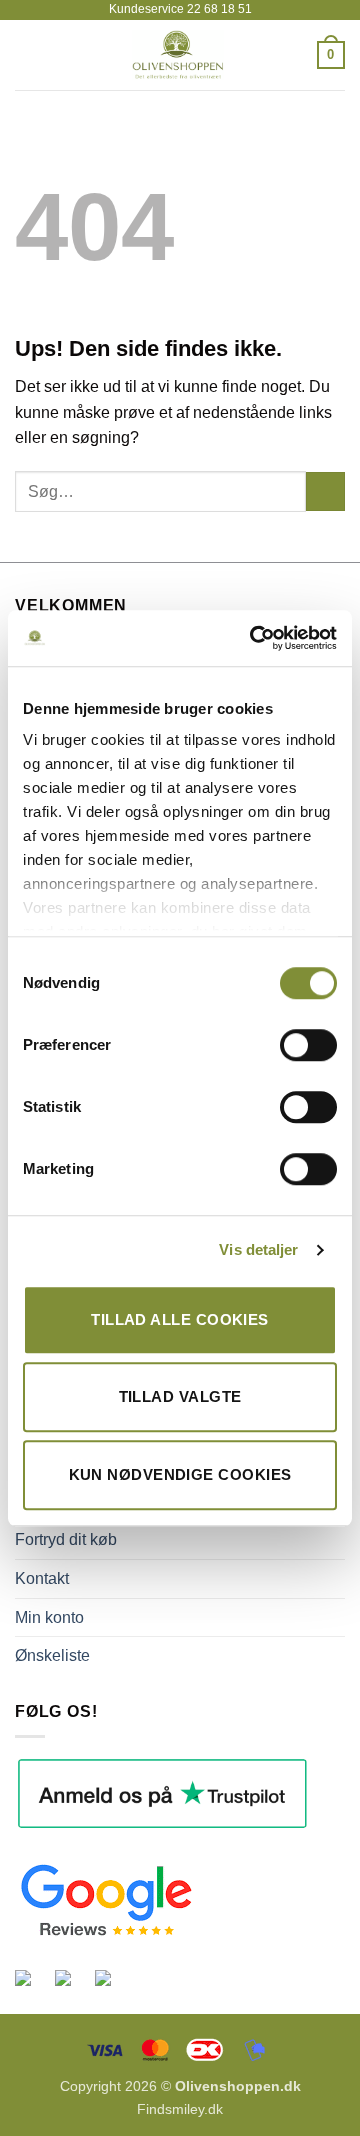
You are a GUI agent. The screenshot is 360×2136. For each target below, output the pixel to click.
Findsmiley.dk (180, 2109)
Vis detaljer (258, 1249)
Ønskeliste (52, 1655)
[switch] (308, 1045)
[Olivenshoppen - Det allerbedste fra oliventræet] (178, 55)
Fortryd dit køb (66, 1539)
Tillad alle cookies (180, 1319)
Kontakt (42, 1578)
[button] (27, 54)
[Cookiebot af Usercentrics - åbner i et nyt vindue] (254, 638)
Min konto (49, 1617)
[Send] (325, 491)
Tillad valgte (180, 1396)
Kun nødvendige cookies (180, 1474)
